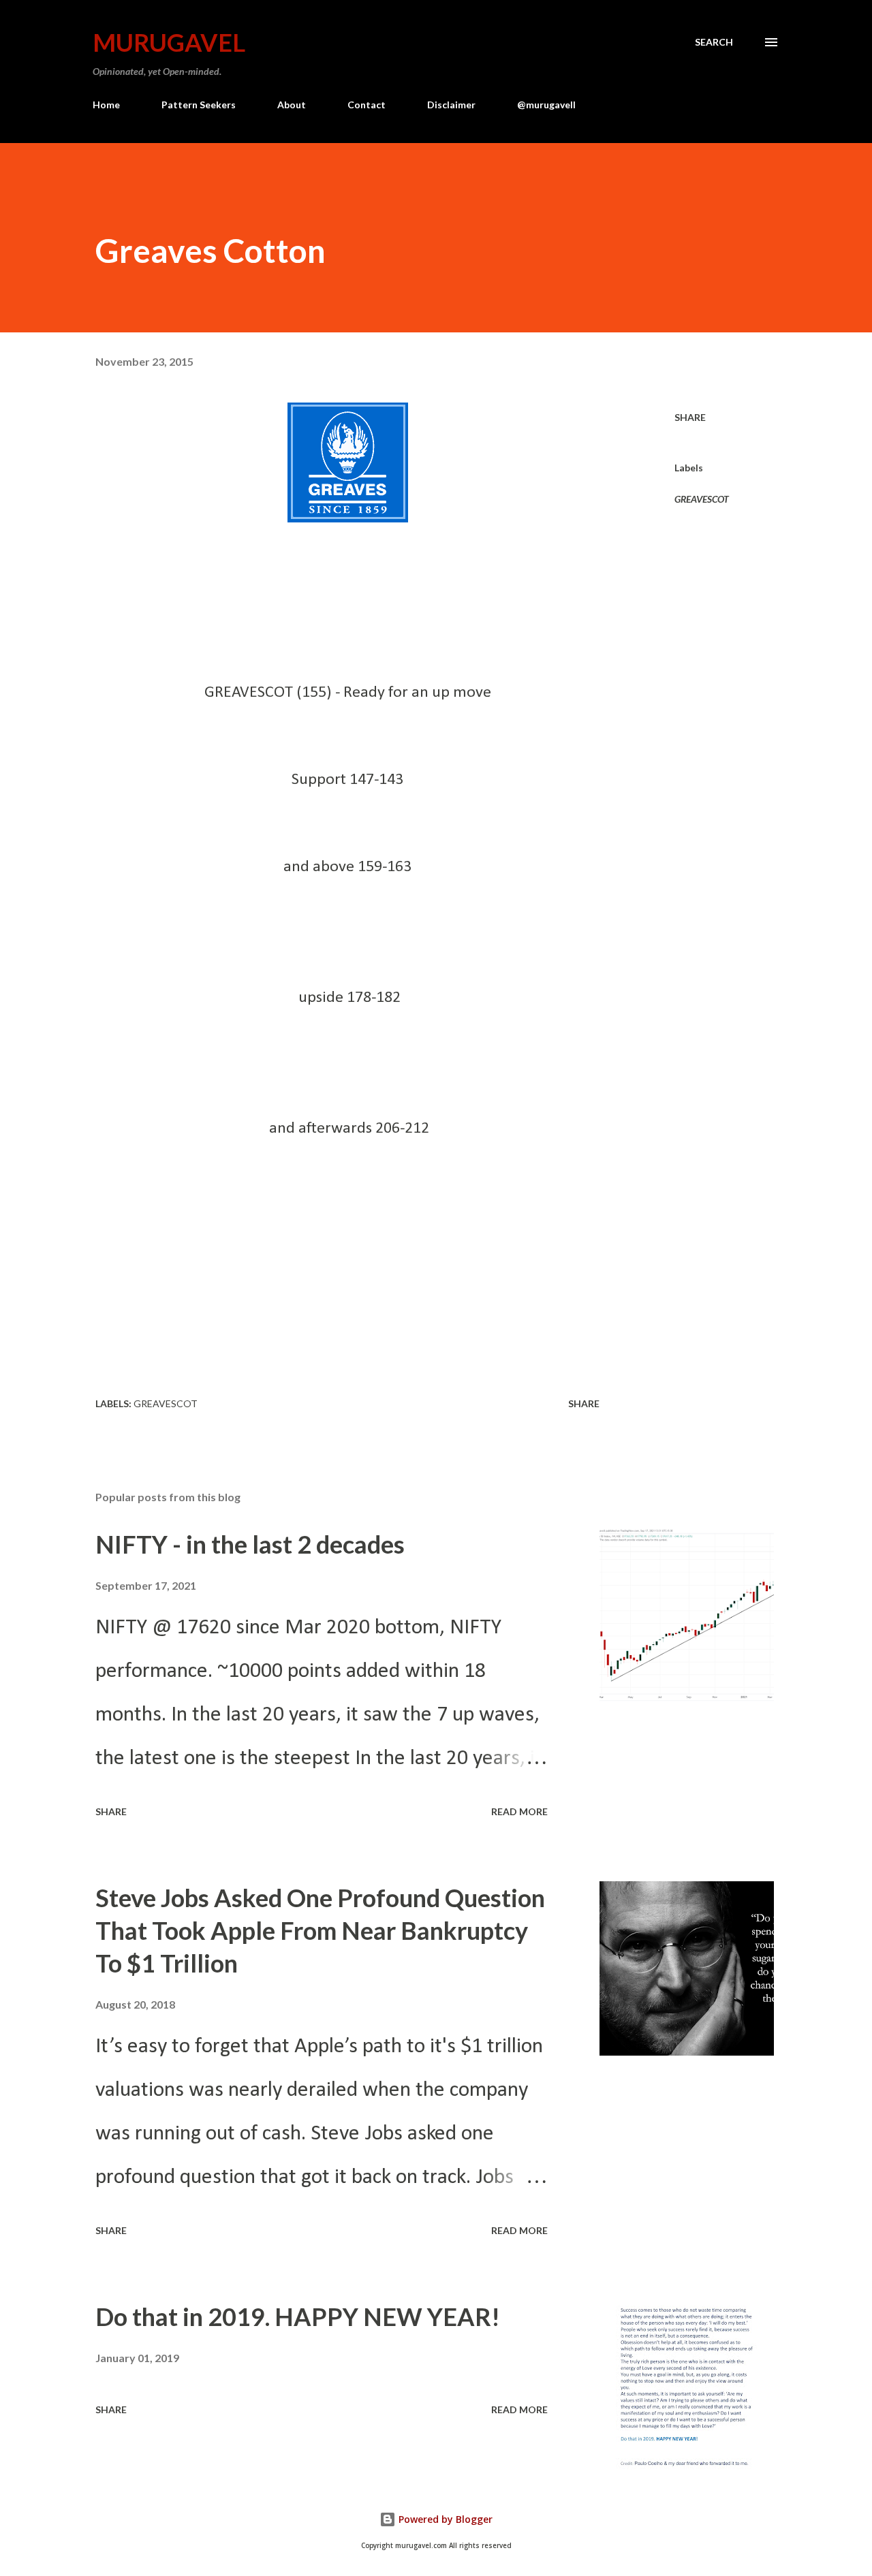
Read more (519, 1811)
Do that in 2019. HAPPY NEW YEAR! (298, 2316)
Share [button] (690, 417)
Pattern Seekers (199, 105)
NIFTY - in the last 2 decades (250, 1544)
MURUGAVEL (169, 42)
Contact (367, 105)
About (292, 105)
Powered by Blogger (444, 2519)
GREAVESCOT (702, 499)
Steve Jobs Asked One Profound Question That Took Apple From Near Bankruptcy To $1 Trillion (320, 1930)
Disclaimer (451, 105)
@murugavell (546, 105)
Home (106, 105)
